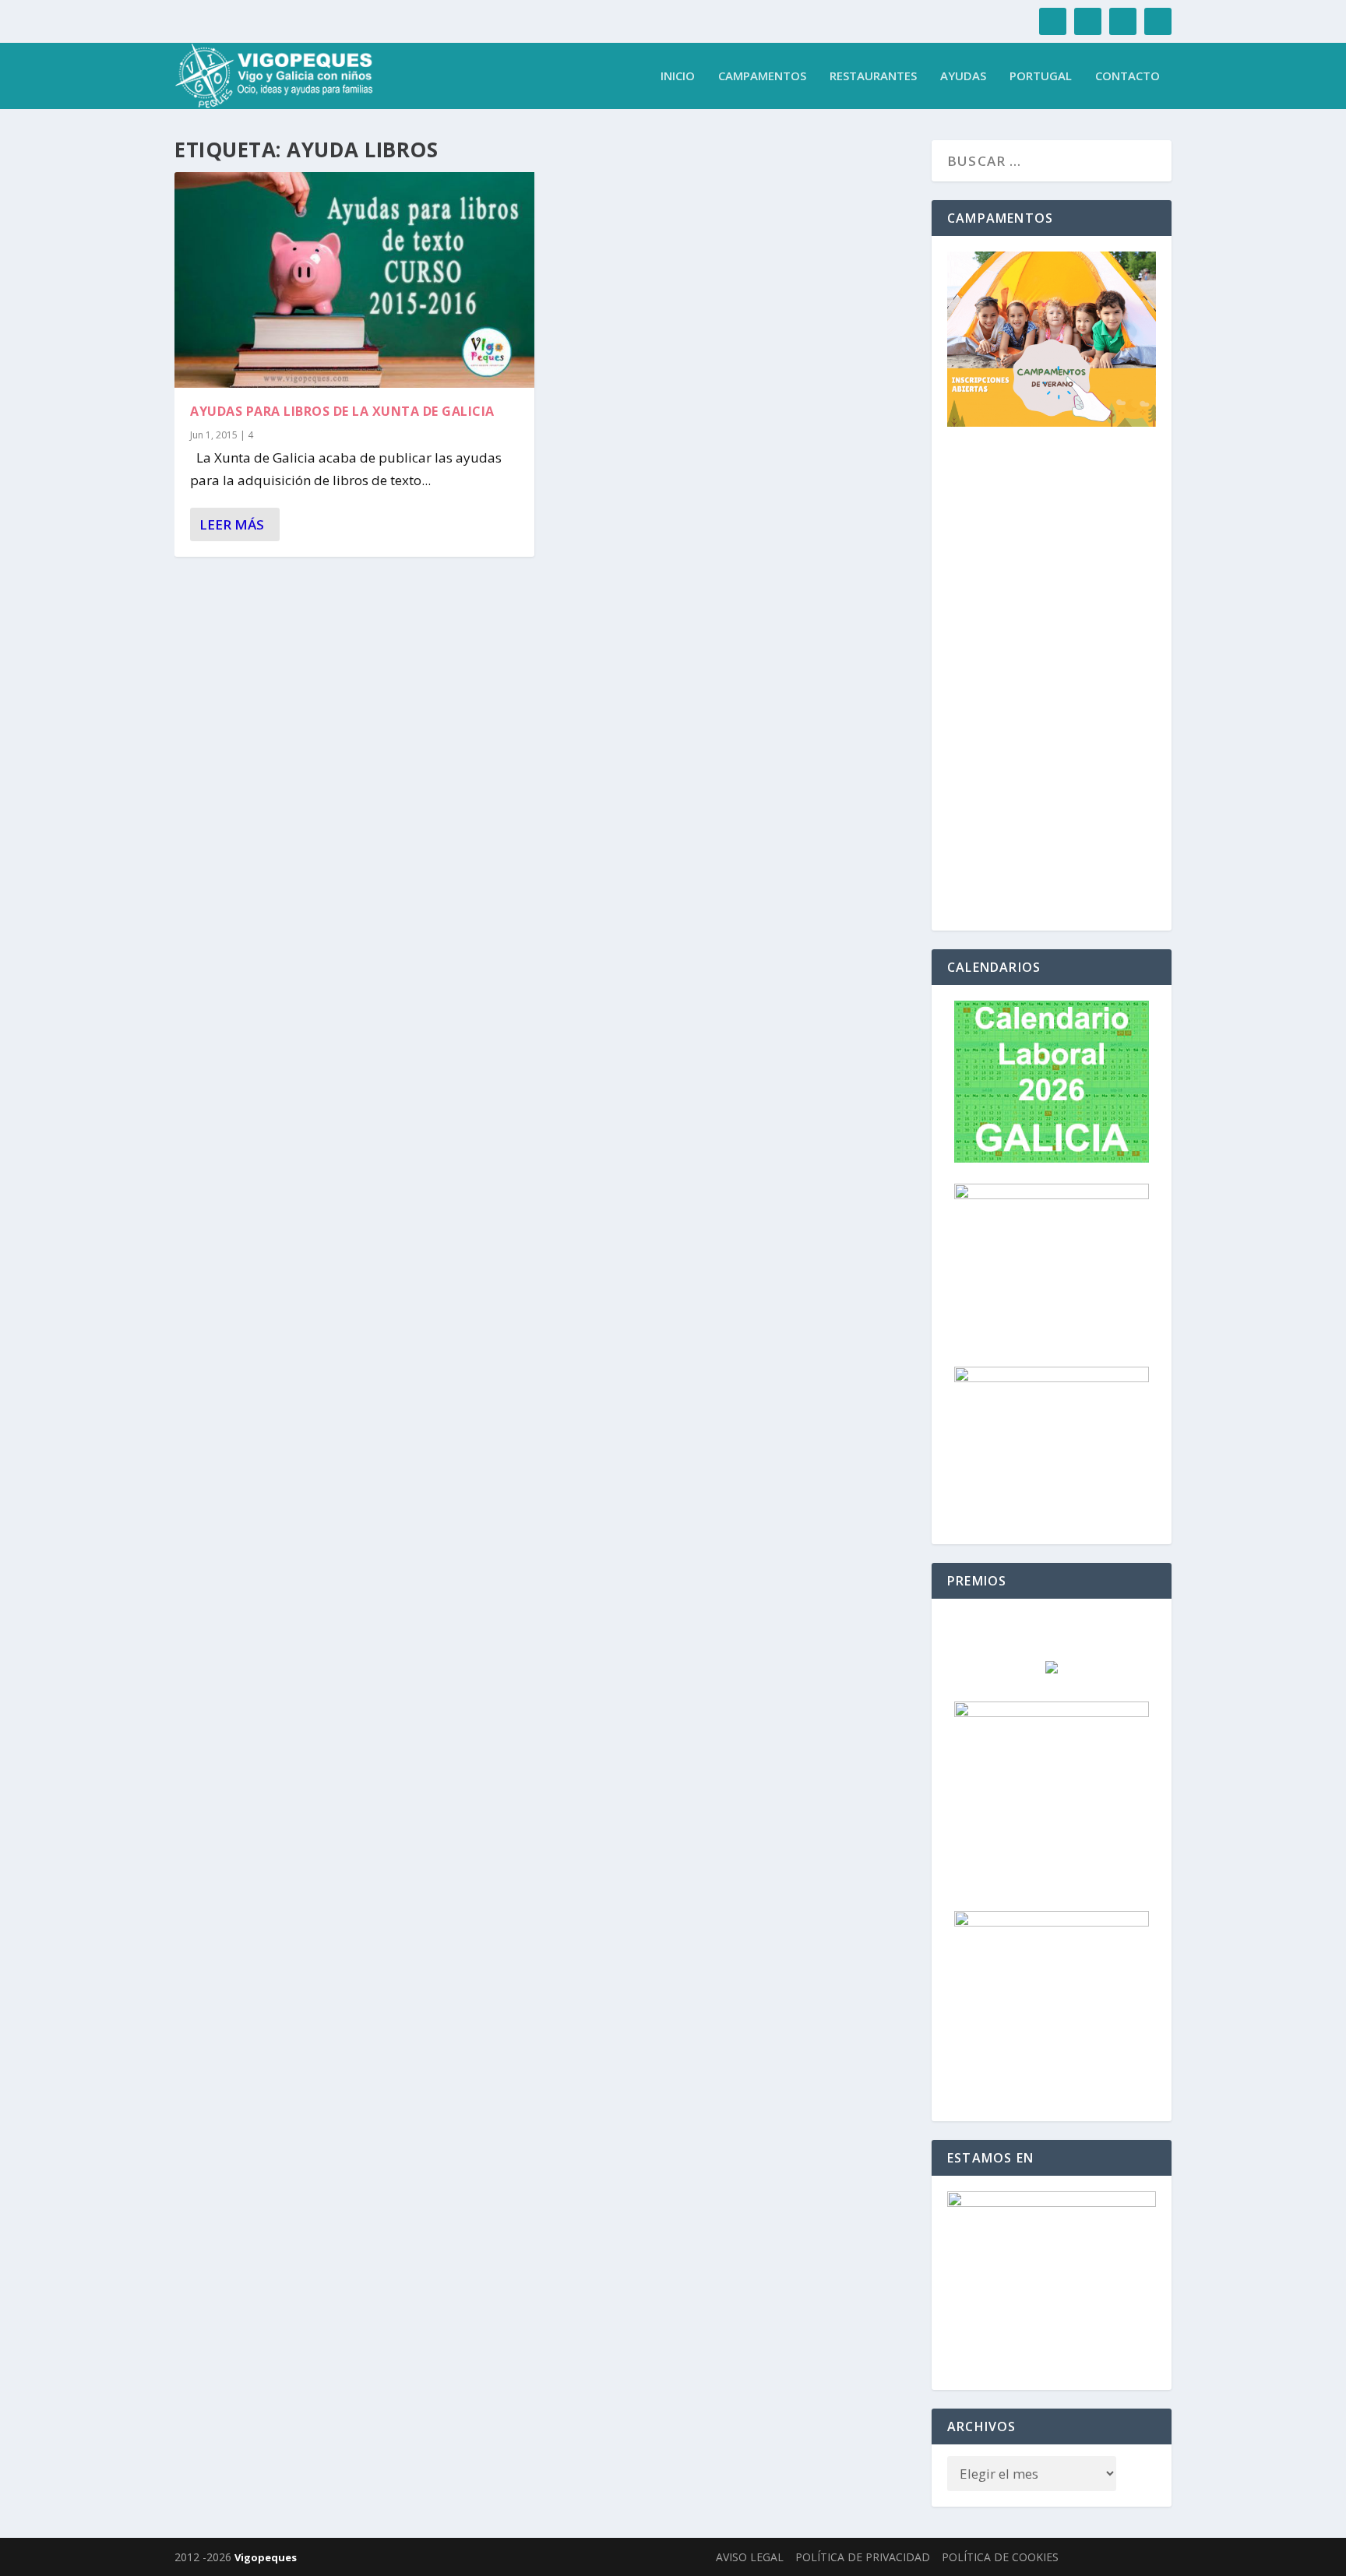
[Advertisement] (1052, 681)
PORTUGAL (1041, 76)
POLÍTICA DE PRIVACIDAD (863, 2557)
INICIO (678, 76)
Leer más (232, 524)
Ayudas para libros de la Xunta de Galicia (342, 411)
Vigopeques (266, 2557)
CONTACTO (1128, 76)
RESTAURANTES (873, 76)
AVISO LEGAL (750, 2557)
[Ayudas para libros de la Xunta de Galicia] (354, 280)
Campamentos (762, 76)
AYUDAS (963, 76)
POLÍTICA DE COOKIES (1000, 2557)
